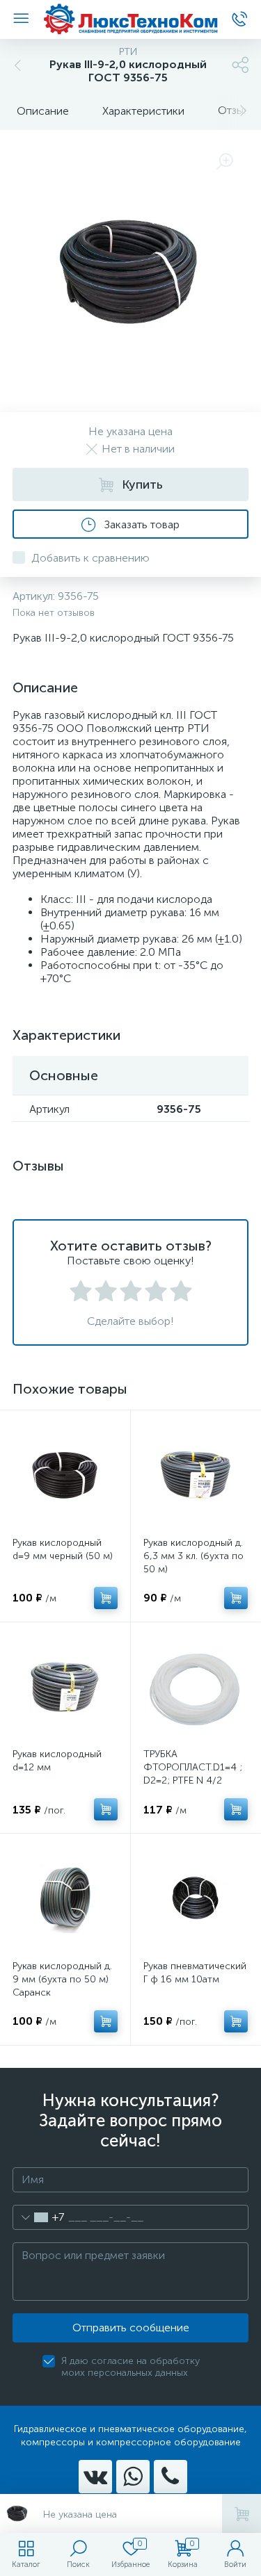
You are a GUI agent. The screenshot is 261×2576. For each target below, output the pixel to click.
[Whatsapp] (133, 2477)
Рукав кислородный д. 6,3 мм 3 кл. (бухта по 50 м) (193, 1556)
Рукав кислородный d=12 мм (57, 1761)
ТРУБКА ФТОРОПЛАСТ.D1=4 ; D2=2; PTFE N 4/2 (193, 1767)
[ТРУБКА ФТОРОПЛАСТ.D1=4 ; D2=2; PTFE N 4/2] (196, 1687)
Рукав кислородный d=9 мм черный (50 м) (63, 1549)
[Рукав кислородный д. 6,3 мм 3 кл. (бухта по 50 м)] (196, 1475)
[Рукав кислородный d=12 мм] (65, 1687)
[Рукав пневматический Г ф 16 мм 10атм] (196, 1899)
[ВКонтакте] (95, 2477)
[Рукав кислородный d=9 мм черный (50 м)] (65, 1475)
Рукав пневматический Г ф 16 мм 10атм (195, 1973)
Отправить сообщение (131, 2328)
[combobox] (39, 2217)
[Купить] (106, 1598)
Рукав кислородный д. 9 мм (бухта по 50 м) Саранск (62, 1979)
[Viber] (171, 2477)
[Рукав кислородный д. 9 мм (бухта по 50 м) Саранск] (65, 1899)
